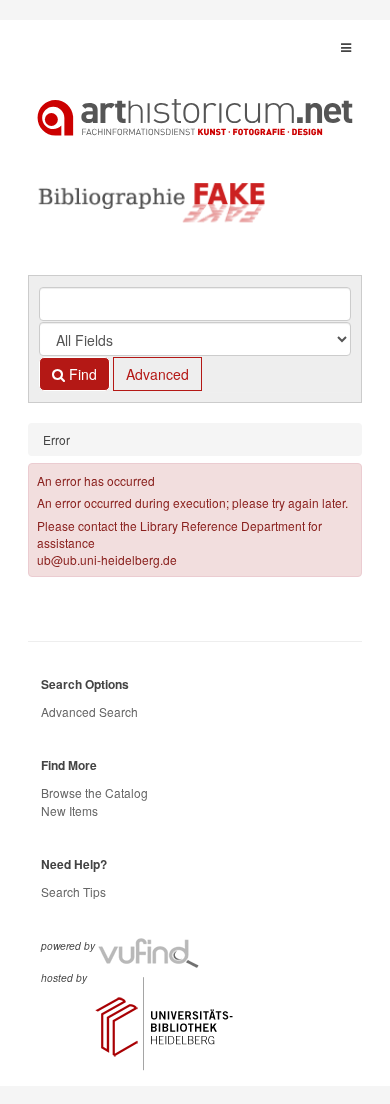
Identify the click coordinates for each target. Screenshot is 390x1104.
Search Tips (73, 891)
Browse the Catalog (94, 792)
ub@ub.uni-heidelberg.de (107, 559)
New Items (69, 810)
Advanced (157, 374)
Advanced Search (89, 711)
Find (81, 374)
